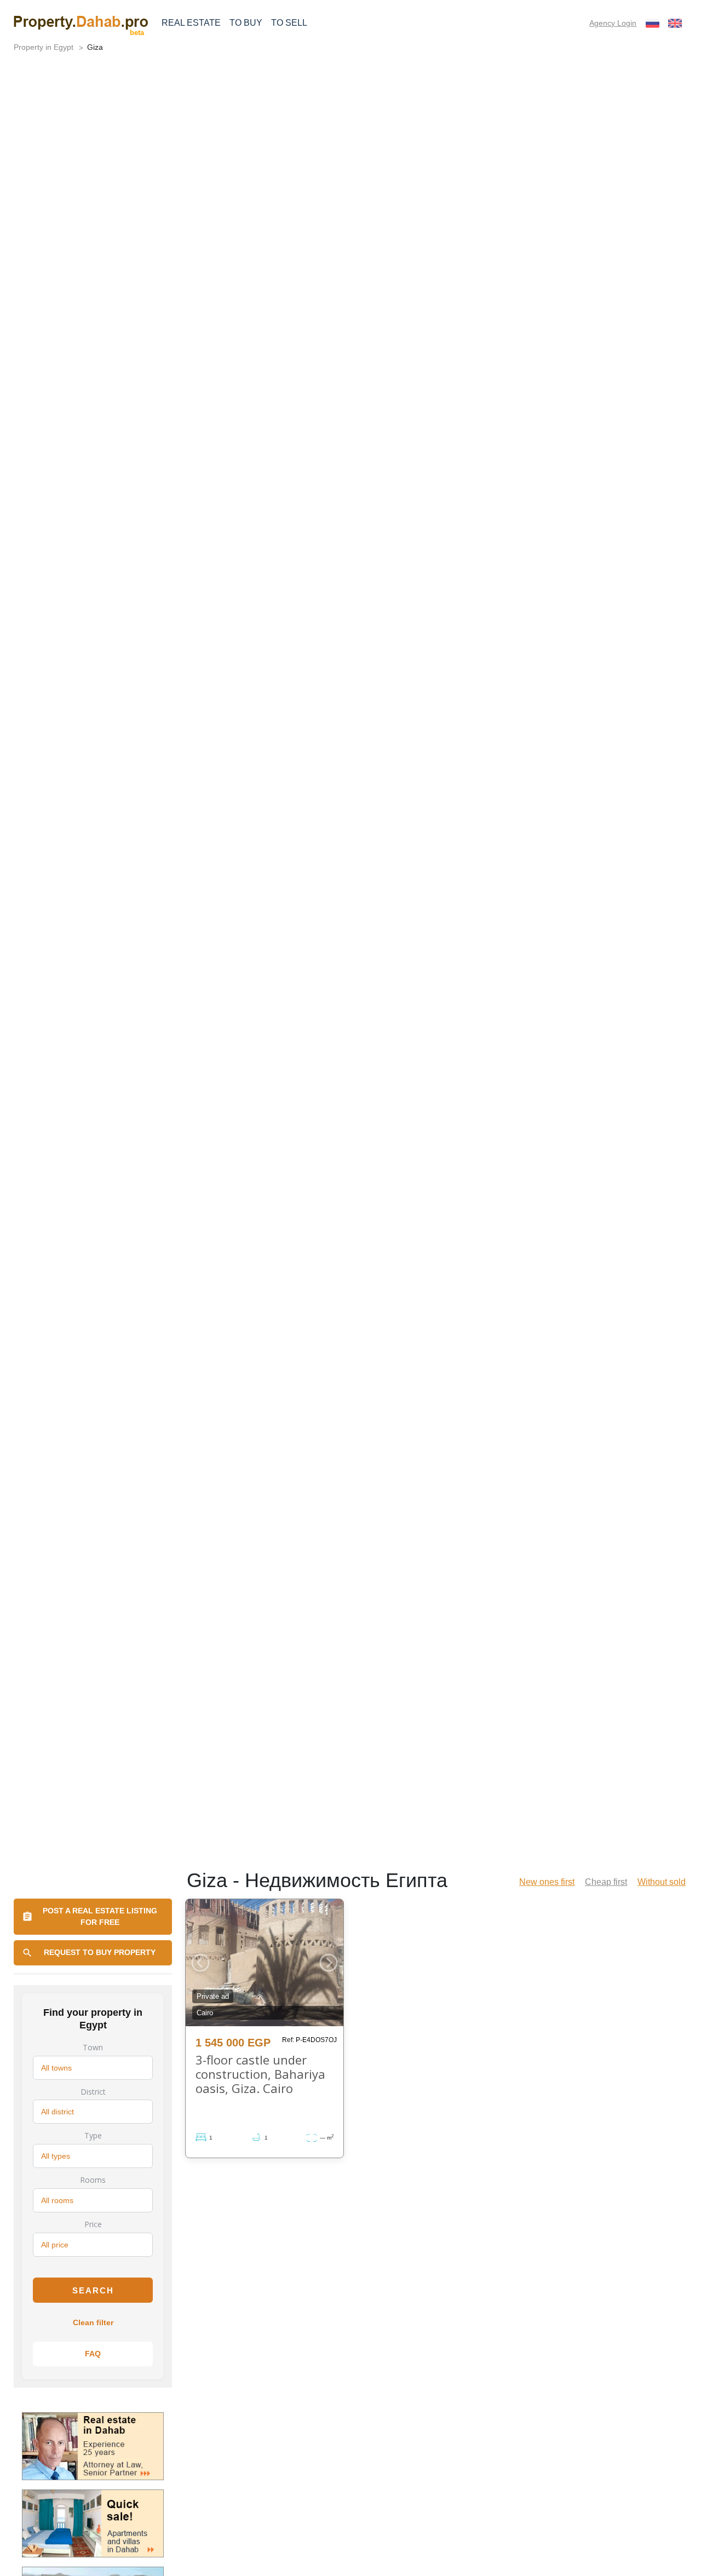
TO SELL (289, 23)
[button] (200, 1963)
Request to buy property (100, 1952)
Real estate (191, 23)
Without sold (662, 1882)
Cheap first (606, 1882)
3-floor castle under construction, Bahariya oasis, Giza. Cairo (260, 2074)
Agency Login (613, 23)
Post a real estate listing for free (100, 1916)
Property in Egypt (44, 47)
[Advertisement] (350, 226)
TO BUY (246, 23)
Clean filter (93, 2322)
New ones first (547, 1882)
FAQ (93, 2354)
